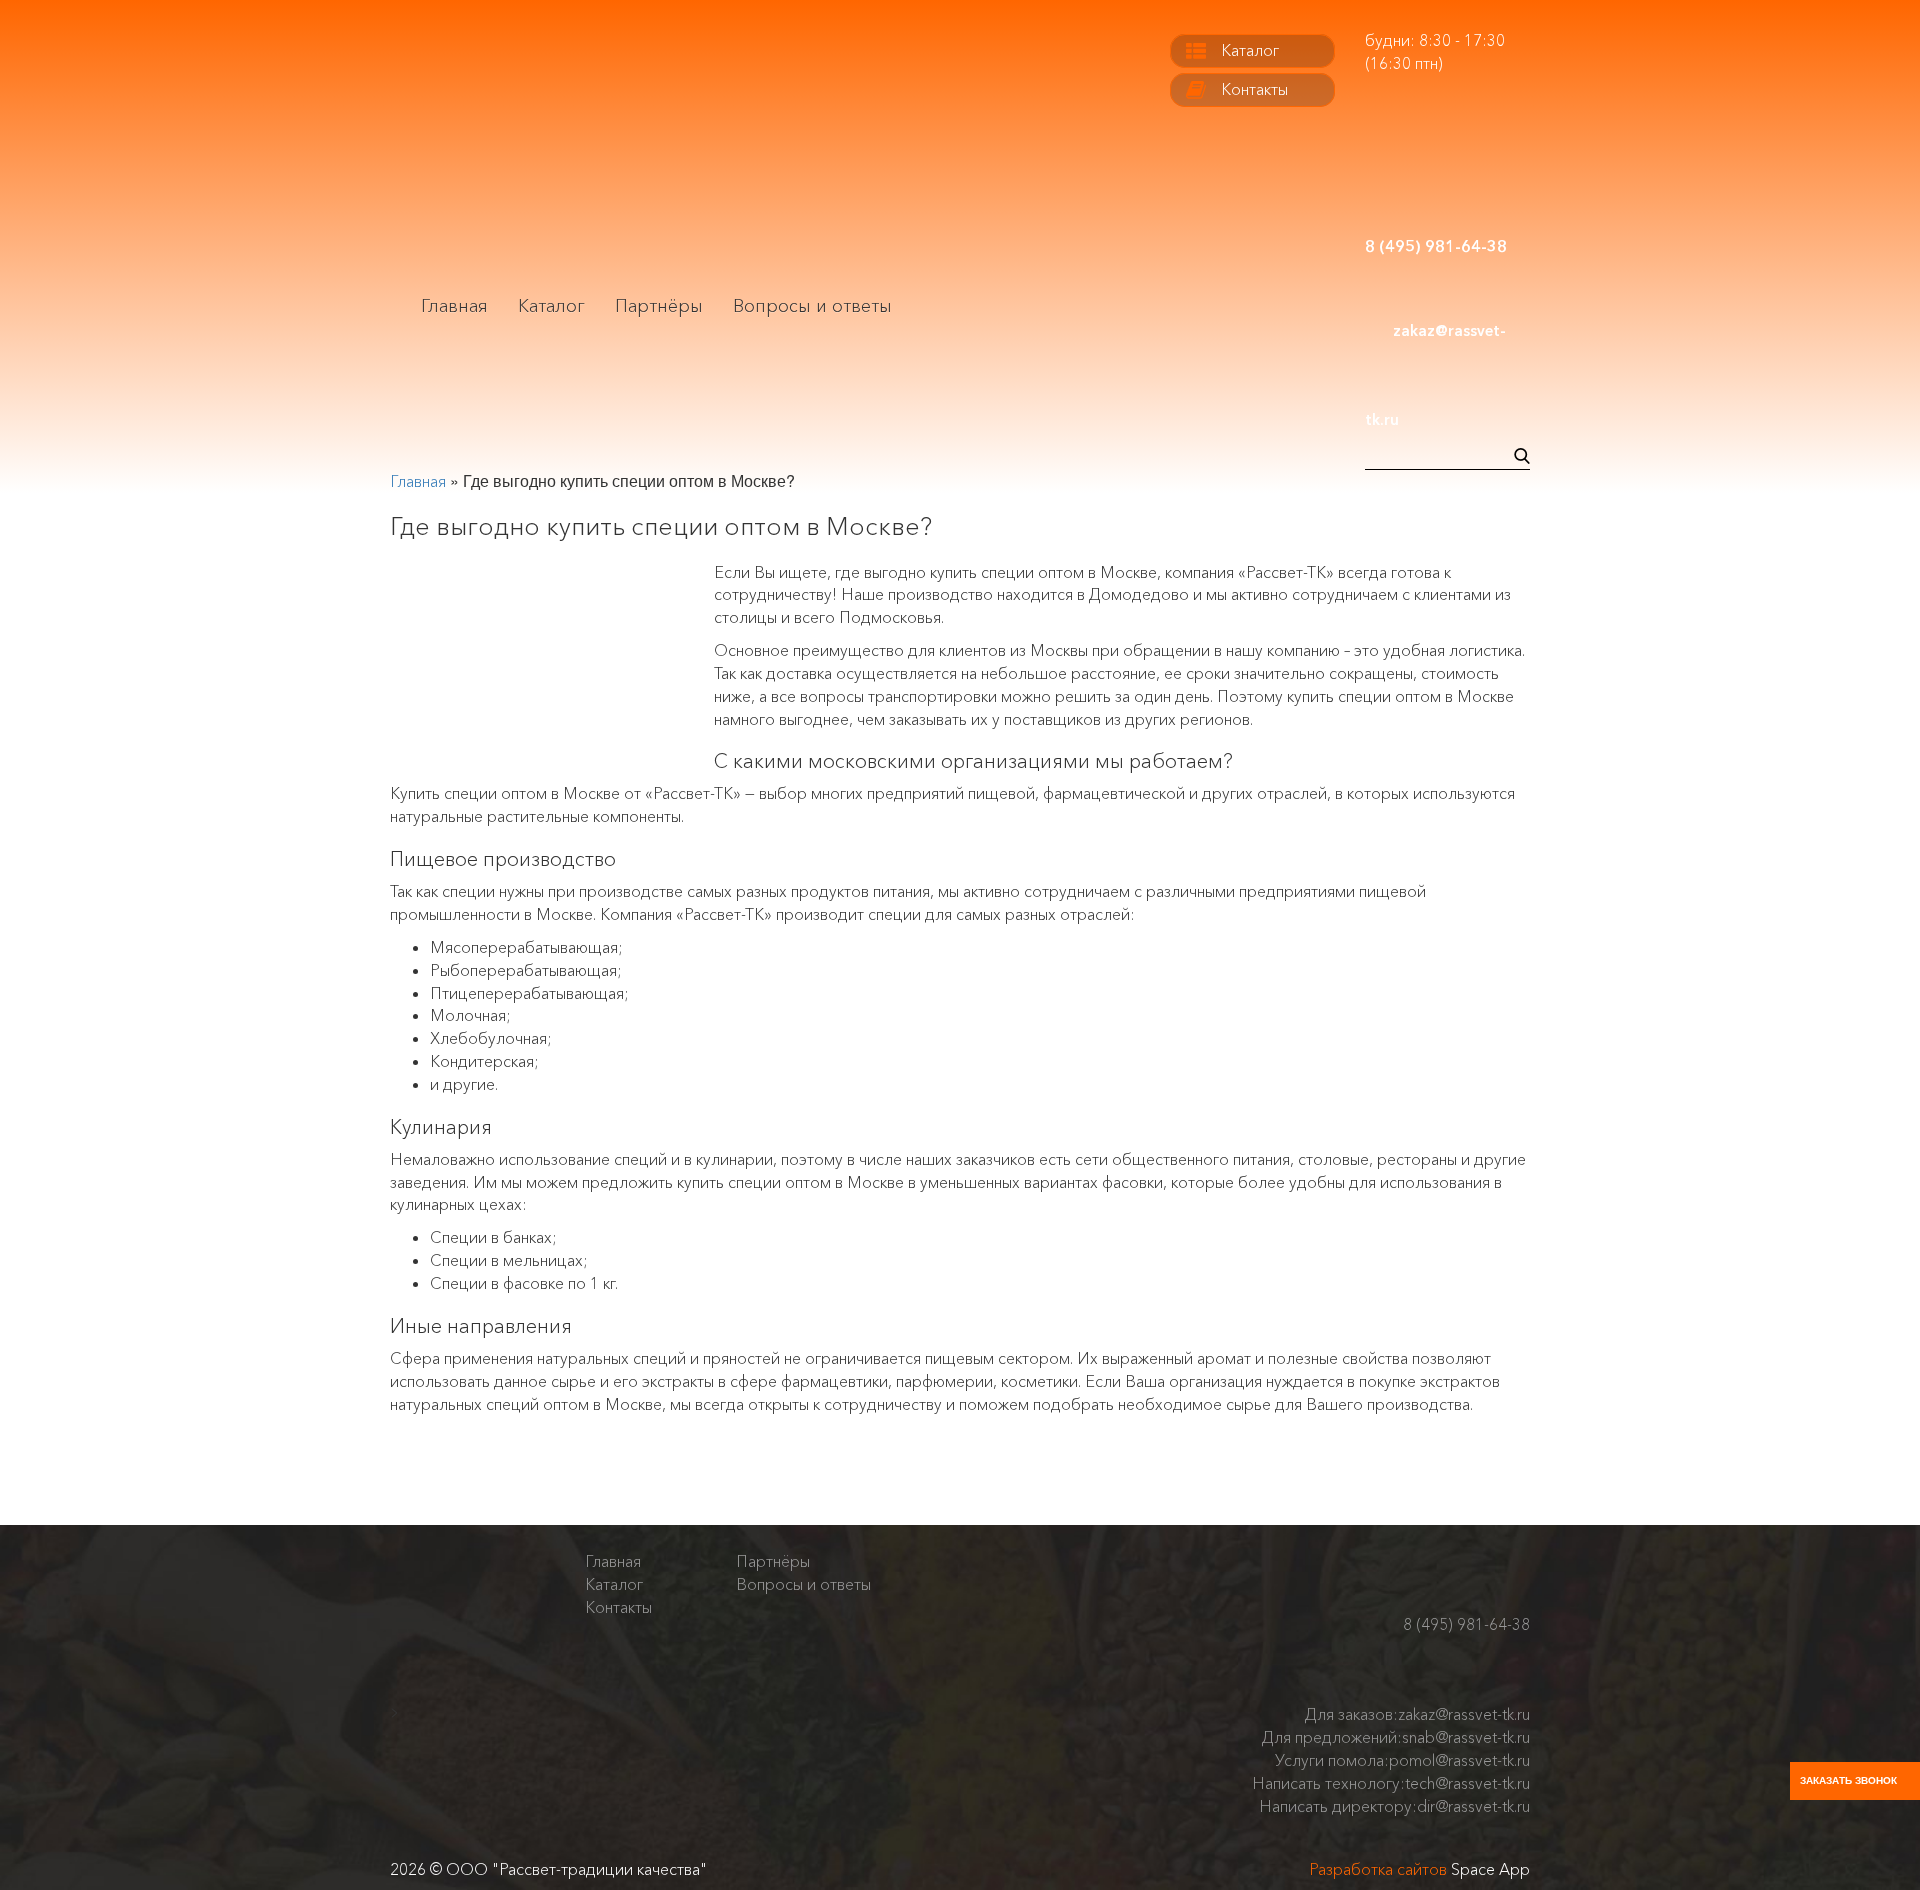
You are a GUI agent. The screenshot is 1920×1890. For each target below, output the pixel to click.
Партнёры (659, 306)
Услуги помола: (1402, 1760)
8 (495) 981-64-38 (1466, 1625)
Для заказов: (1417, 1714)
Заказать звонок (1848, 1780)
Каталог (551, 306)
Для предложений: (1396, 1737)
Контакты (1254, 89)
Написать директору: (1394, 1806)
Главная (454, 306)
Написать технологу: (1391, 1783)
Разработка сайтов (1378, 1869)
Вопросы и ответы (812, 306)
